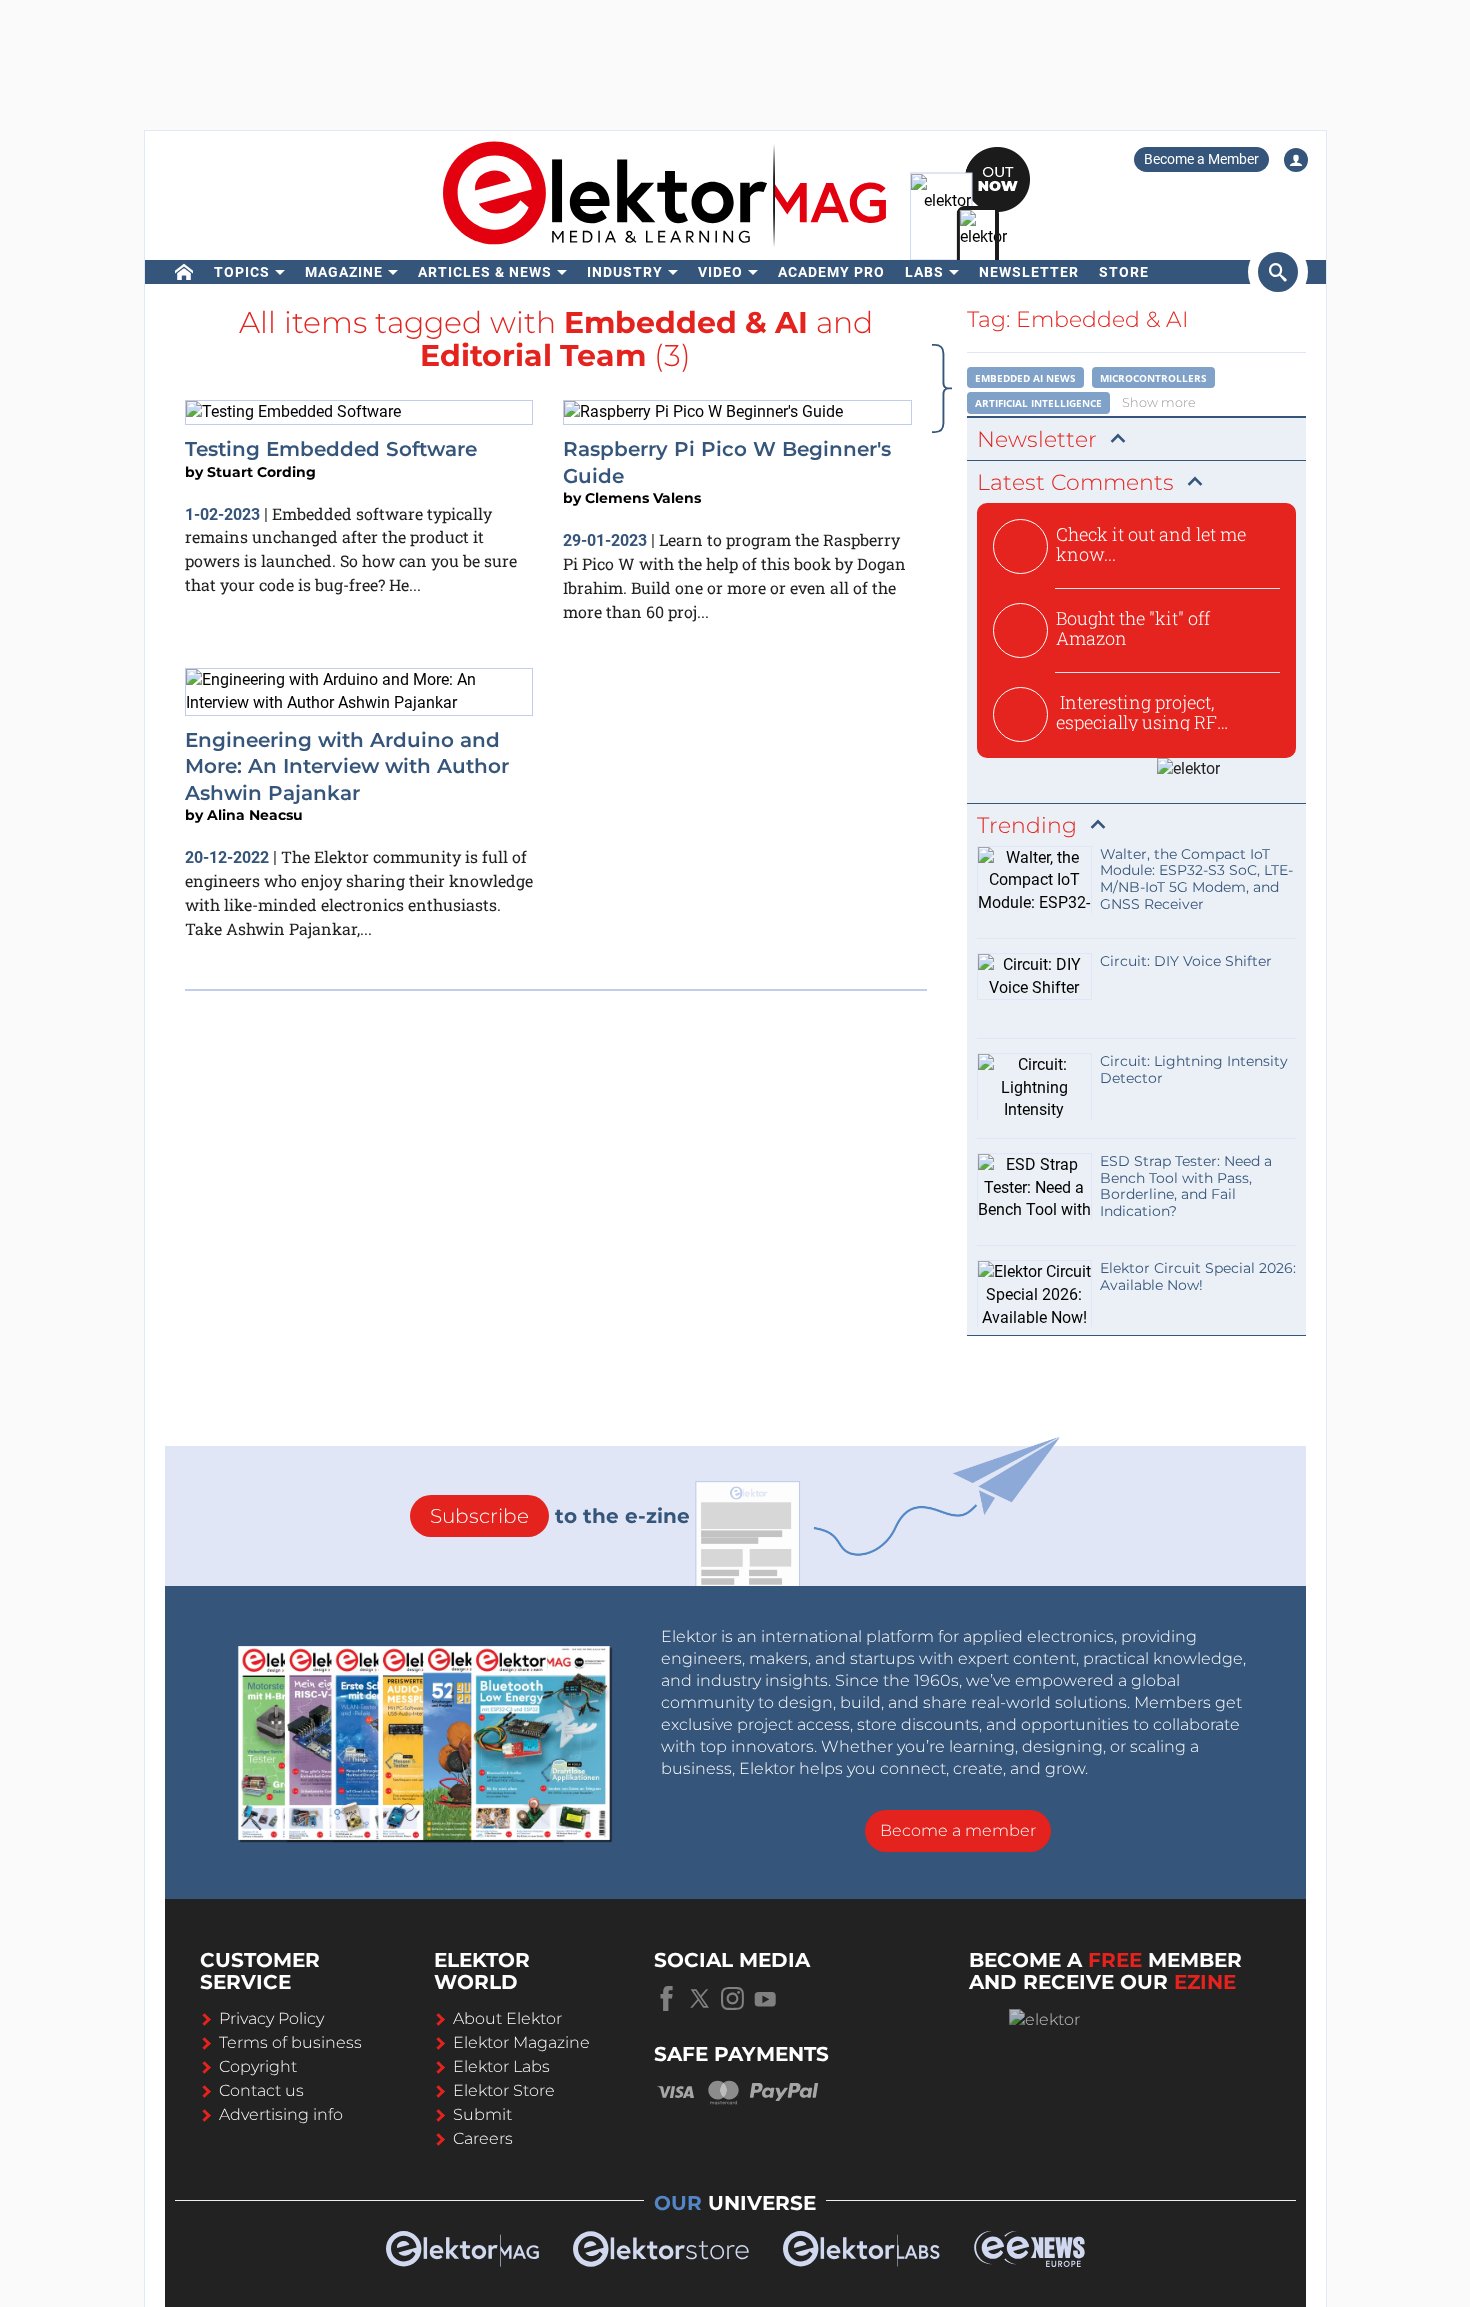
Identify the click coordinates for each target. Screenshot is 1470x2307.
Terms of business (290, 2042)
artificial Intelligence (1038, 403)
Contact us (261, 2090)
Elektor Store (504, 2090)
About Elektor (507, 2018)
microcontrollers (1153, 378)
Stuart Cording (261, 472)
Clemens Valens (643, 498)
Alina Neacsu (255, 815)
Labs (924, 272)
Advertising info (281, 2114)
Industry (625, 272)
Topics (242, 272)
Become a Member (1201, 159)
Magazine (344, 272)
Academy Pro (831, 272)
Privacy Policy (271, 2018)
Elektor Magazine (521, 2042)
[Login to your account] (1296, 160)
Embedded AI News (1025, 378)
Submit (482, 2114)
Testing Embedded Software (331, 449)
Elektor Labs (501, 2066)
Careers (483, 2138)
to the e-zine (560, 1516)
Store (1124, 272)
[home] (184, 272)
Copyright (258, 2066)
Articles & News (485, 272)
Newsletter (1029, 272)
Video (720, 272)
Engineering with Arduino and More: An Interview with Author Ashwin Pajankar (347, 766)
